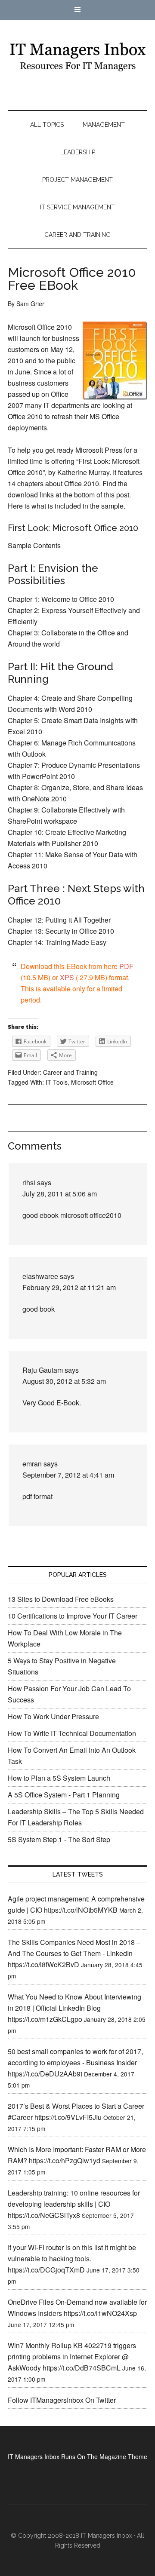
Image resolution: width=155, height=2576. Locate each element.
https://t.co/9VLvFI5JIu (68, 2117)
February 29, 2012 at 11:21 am (69, 1287)
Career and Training (70, 1072)
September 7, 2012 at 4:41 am (68, 1475)
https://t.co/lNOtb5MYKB (81, 1910)
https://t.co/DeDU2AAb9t (45, 2074)
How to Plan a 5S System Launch (59, 1778)
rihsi (29, 1182)
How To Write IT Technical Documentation (72, 1733)
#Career (20, 2117)
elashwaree (40, 1276)
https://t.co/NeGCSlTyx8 (44, 2215)
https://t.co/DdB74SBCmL (82, 2368)
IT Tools (57, 1082)
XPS (67, 977)
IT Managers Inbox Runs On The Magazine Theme (77, 2456)
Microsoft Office (92, 1082)
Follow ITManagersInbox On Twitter (62, 2400)
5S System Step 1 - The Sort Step (59, 1839)
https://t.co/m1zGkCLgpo (45, 2019)
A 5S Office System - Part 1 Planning (64, 1795)
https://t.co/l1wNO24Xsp (100, 2313)
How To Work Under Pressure (53, 1716)
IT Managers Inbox (77, 56)
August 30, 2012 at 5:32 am (64, 1381)
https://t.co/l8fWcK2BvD (43, 1964)
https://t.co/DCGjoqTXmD (46, 2270)
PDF (126, 966)
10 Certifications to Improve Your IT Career (73, 1616)
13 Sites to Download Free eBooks (61, 1599)
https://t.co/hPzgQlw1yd (65, 2160)
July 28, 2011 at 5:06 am (60, 1194)
